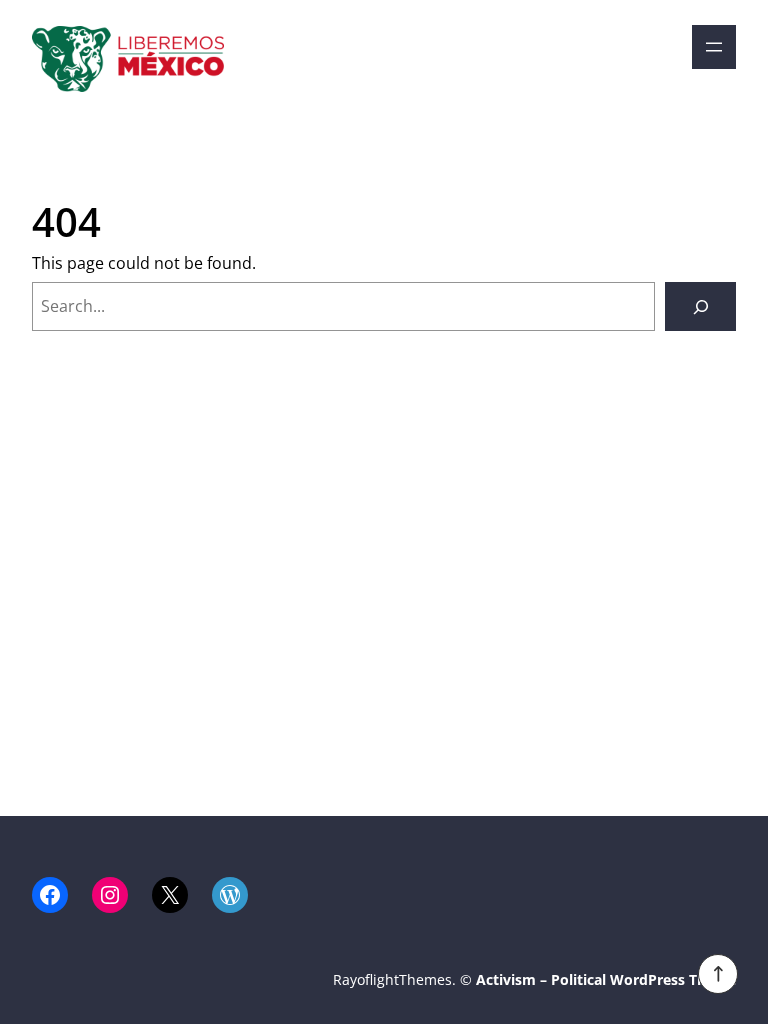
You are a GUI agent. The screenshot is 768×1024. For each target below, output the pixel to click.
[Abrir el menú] (714, 47)
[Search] (700, 306)
